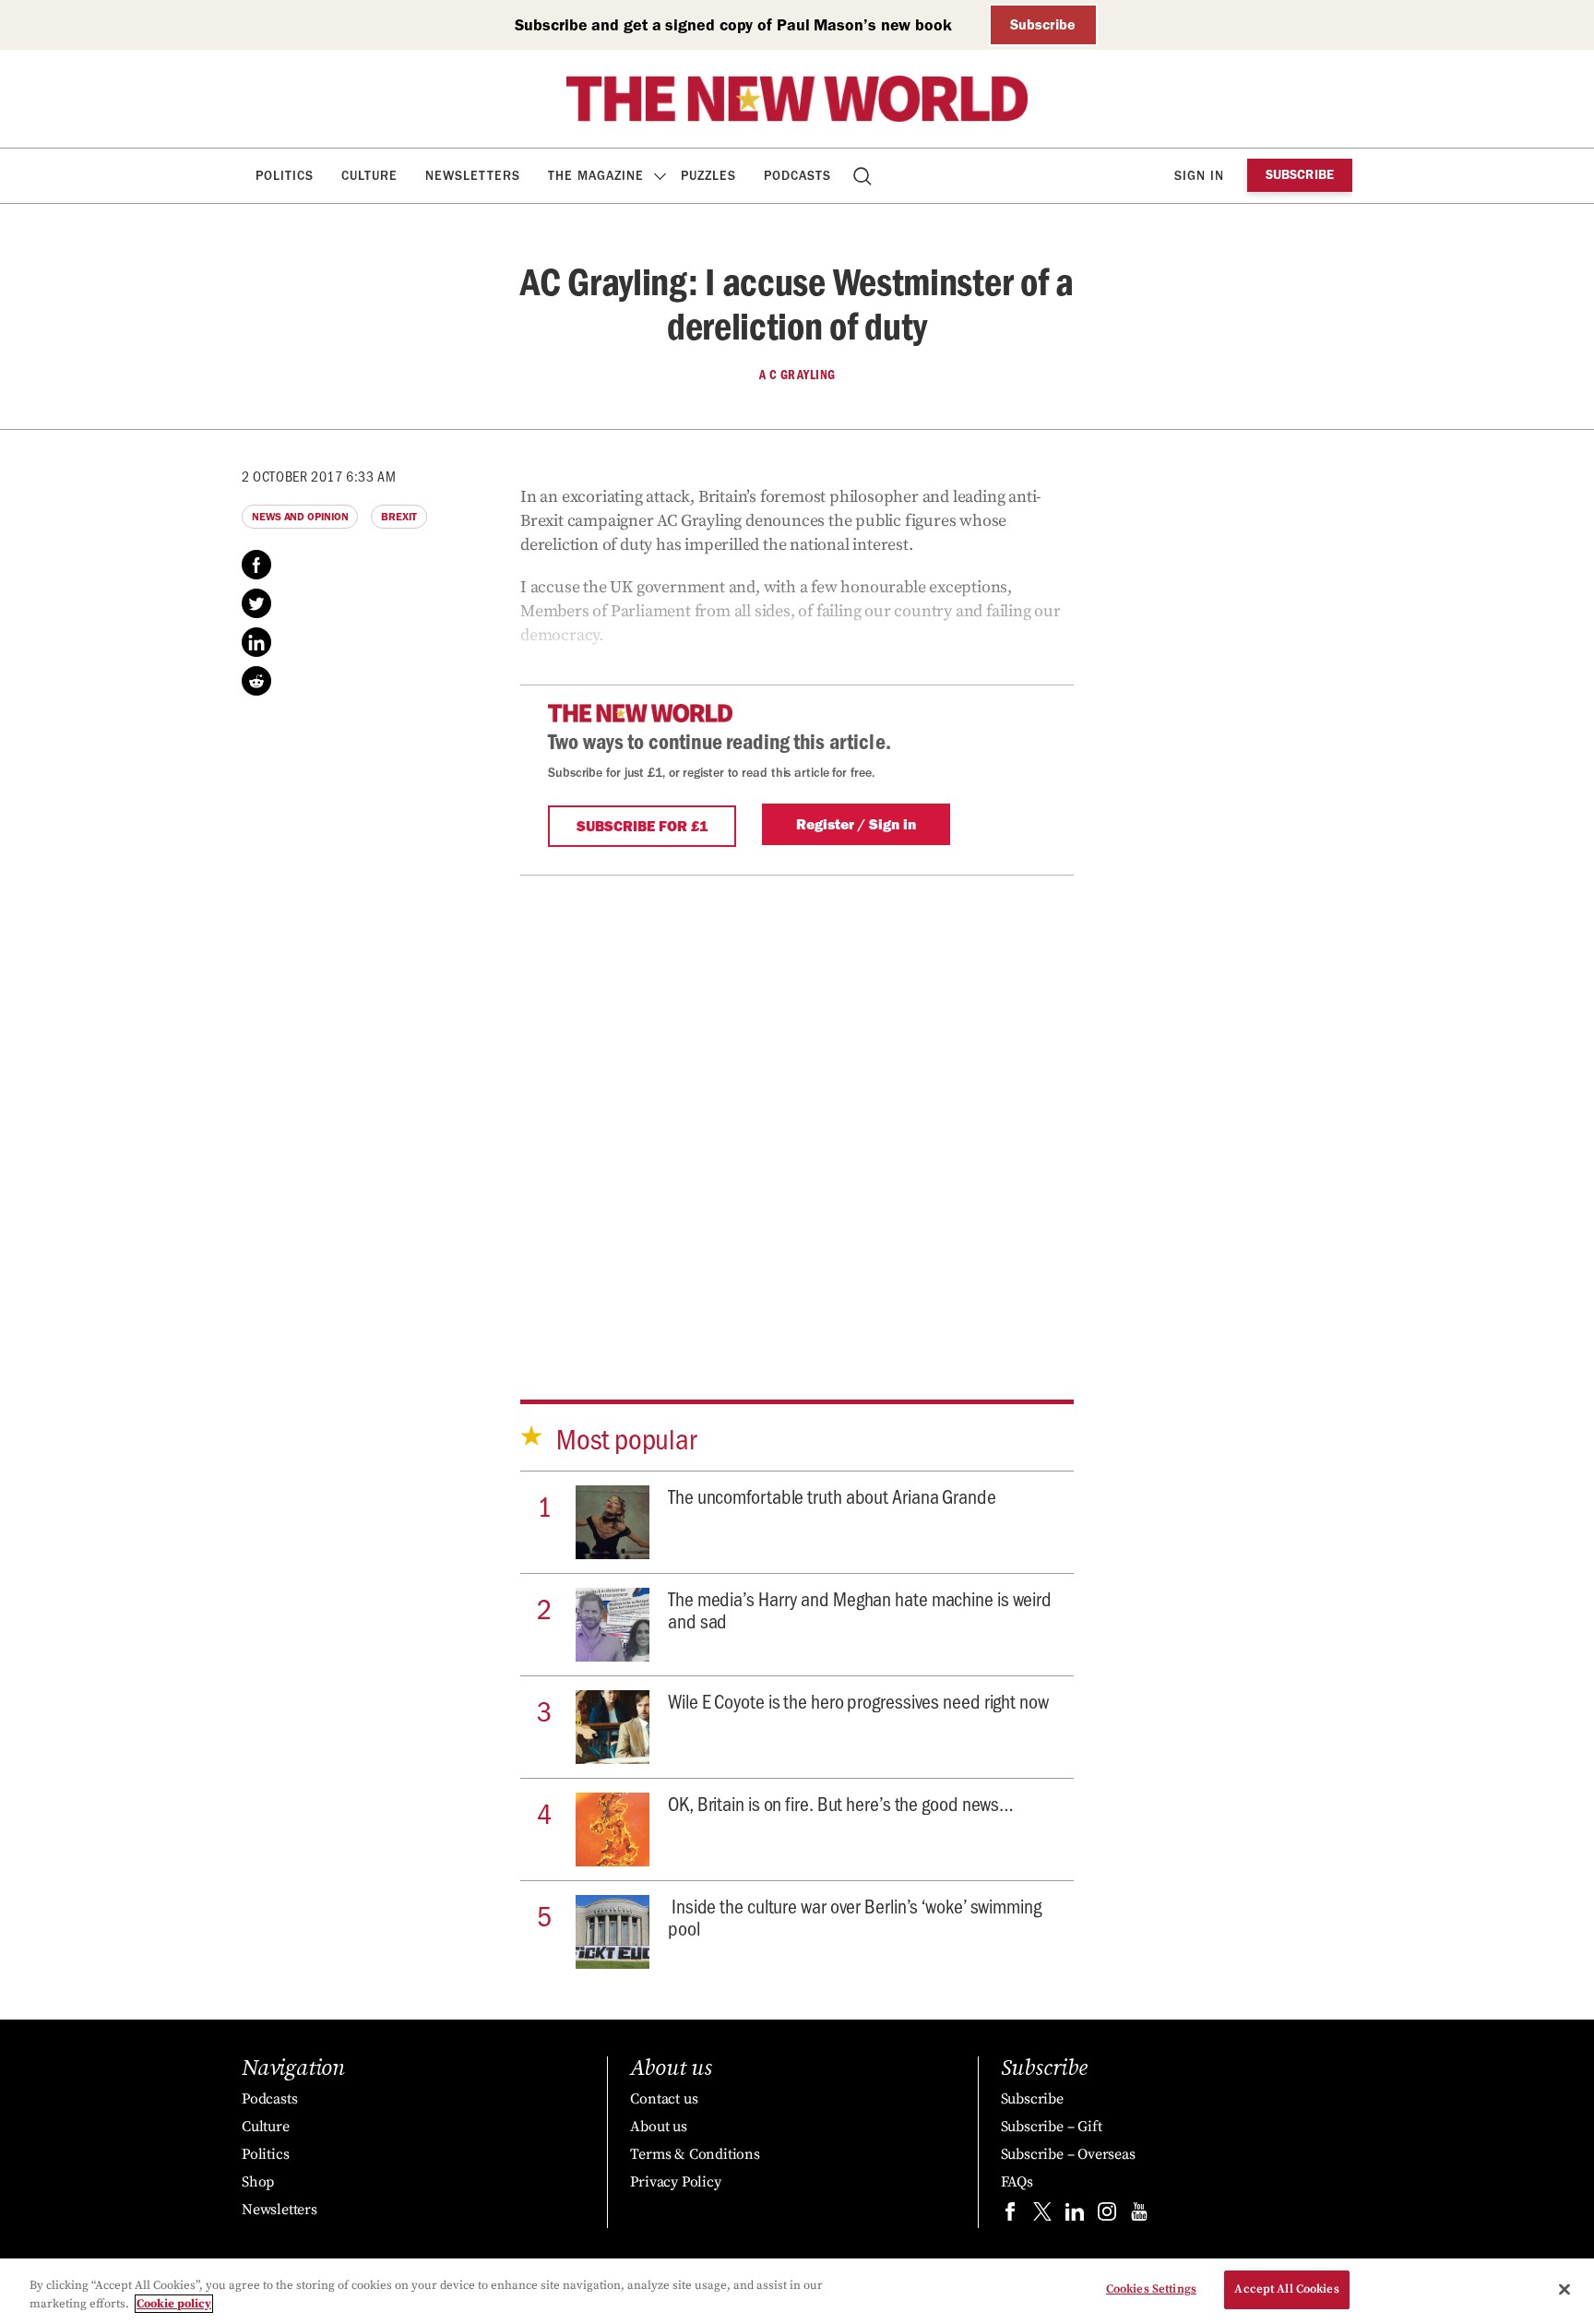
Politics (285, 176)
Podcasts (797, 176)
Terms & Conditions (695, 2154)
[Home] (797, 99)
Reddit (256, 681)
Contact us (664, 2099)
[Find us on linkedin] (1075, 2216)
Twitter (256, 603)
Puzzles (708, 176)
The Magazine (596, 176)
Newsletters (473, 176)
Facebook (256, 565)
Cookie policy (174, 2304)
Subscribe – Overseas (1068, 2154)
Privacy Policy (675, 2182)
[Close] (1564, 2289)
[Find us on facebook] (1010, 2216)
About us (658, 2127)
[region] (797, 2291)
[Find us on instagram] (1107, 2216)
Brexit (398, 517)
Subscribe (1043, 24)
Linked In (256, 642)
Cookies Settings (1151, 2289)
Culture (369, 176)
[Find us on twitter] (1042, 2216)
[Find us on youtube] (1139, 2216)
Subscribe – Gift (1052, 2127)
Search (864, 176)
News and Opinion (300, 517)
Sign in (1199, 176)
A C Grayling (797, 375)
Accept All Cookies (1286, 2289)
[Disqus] (797, 1106)
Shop (258, 2182)
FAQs (1017, 2182)
